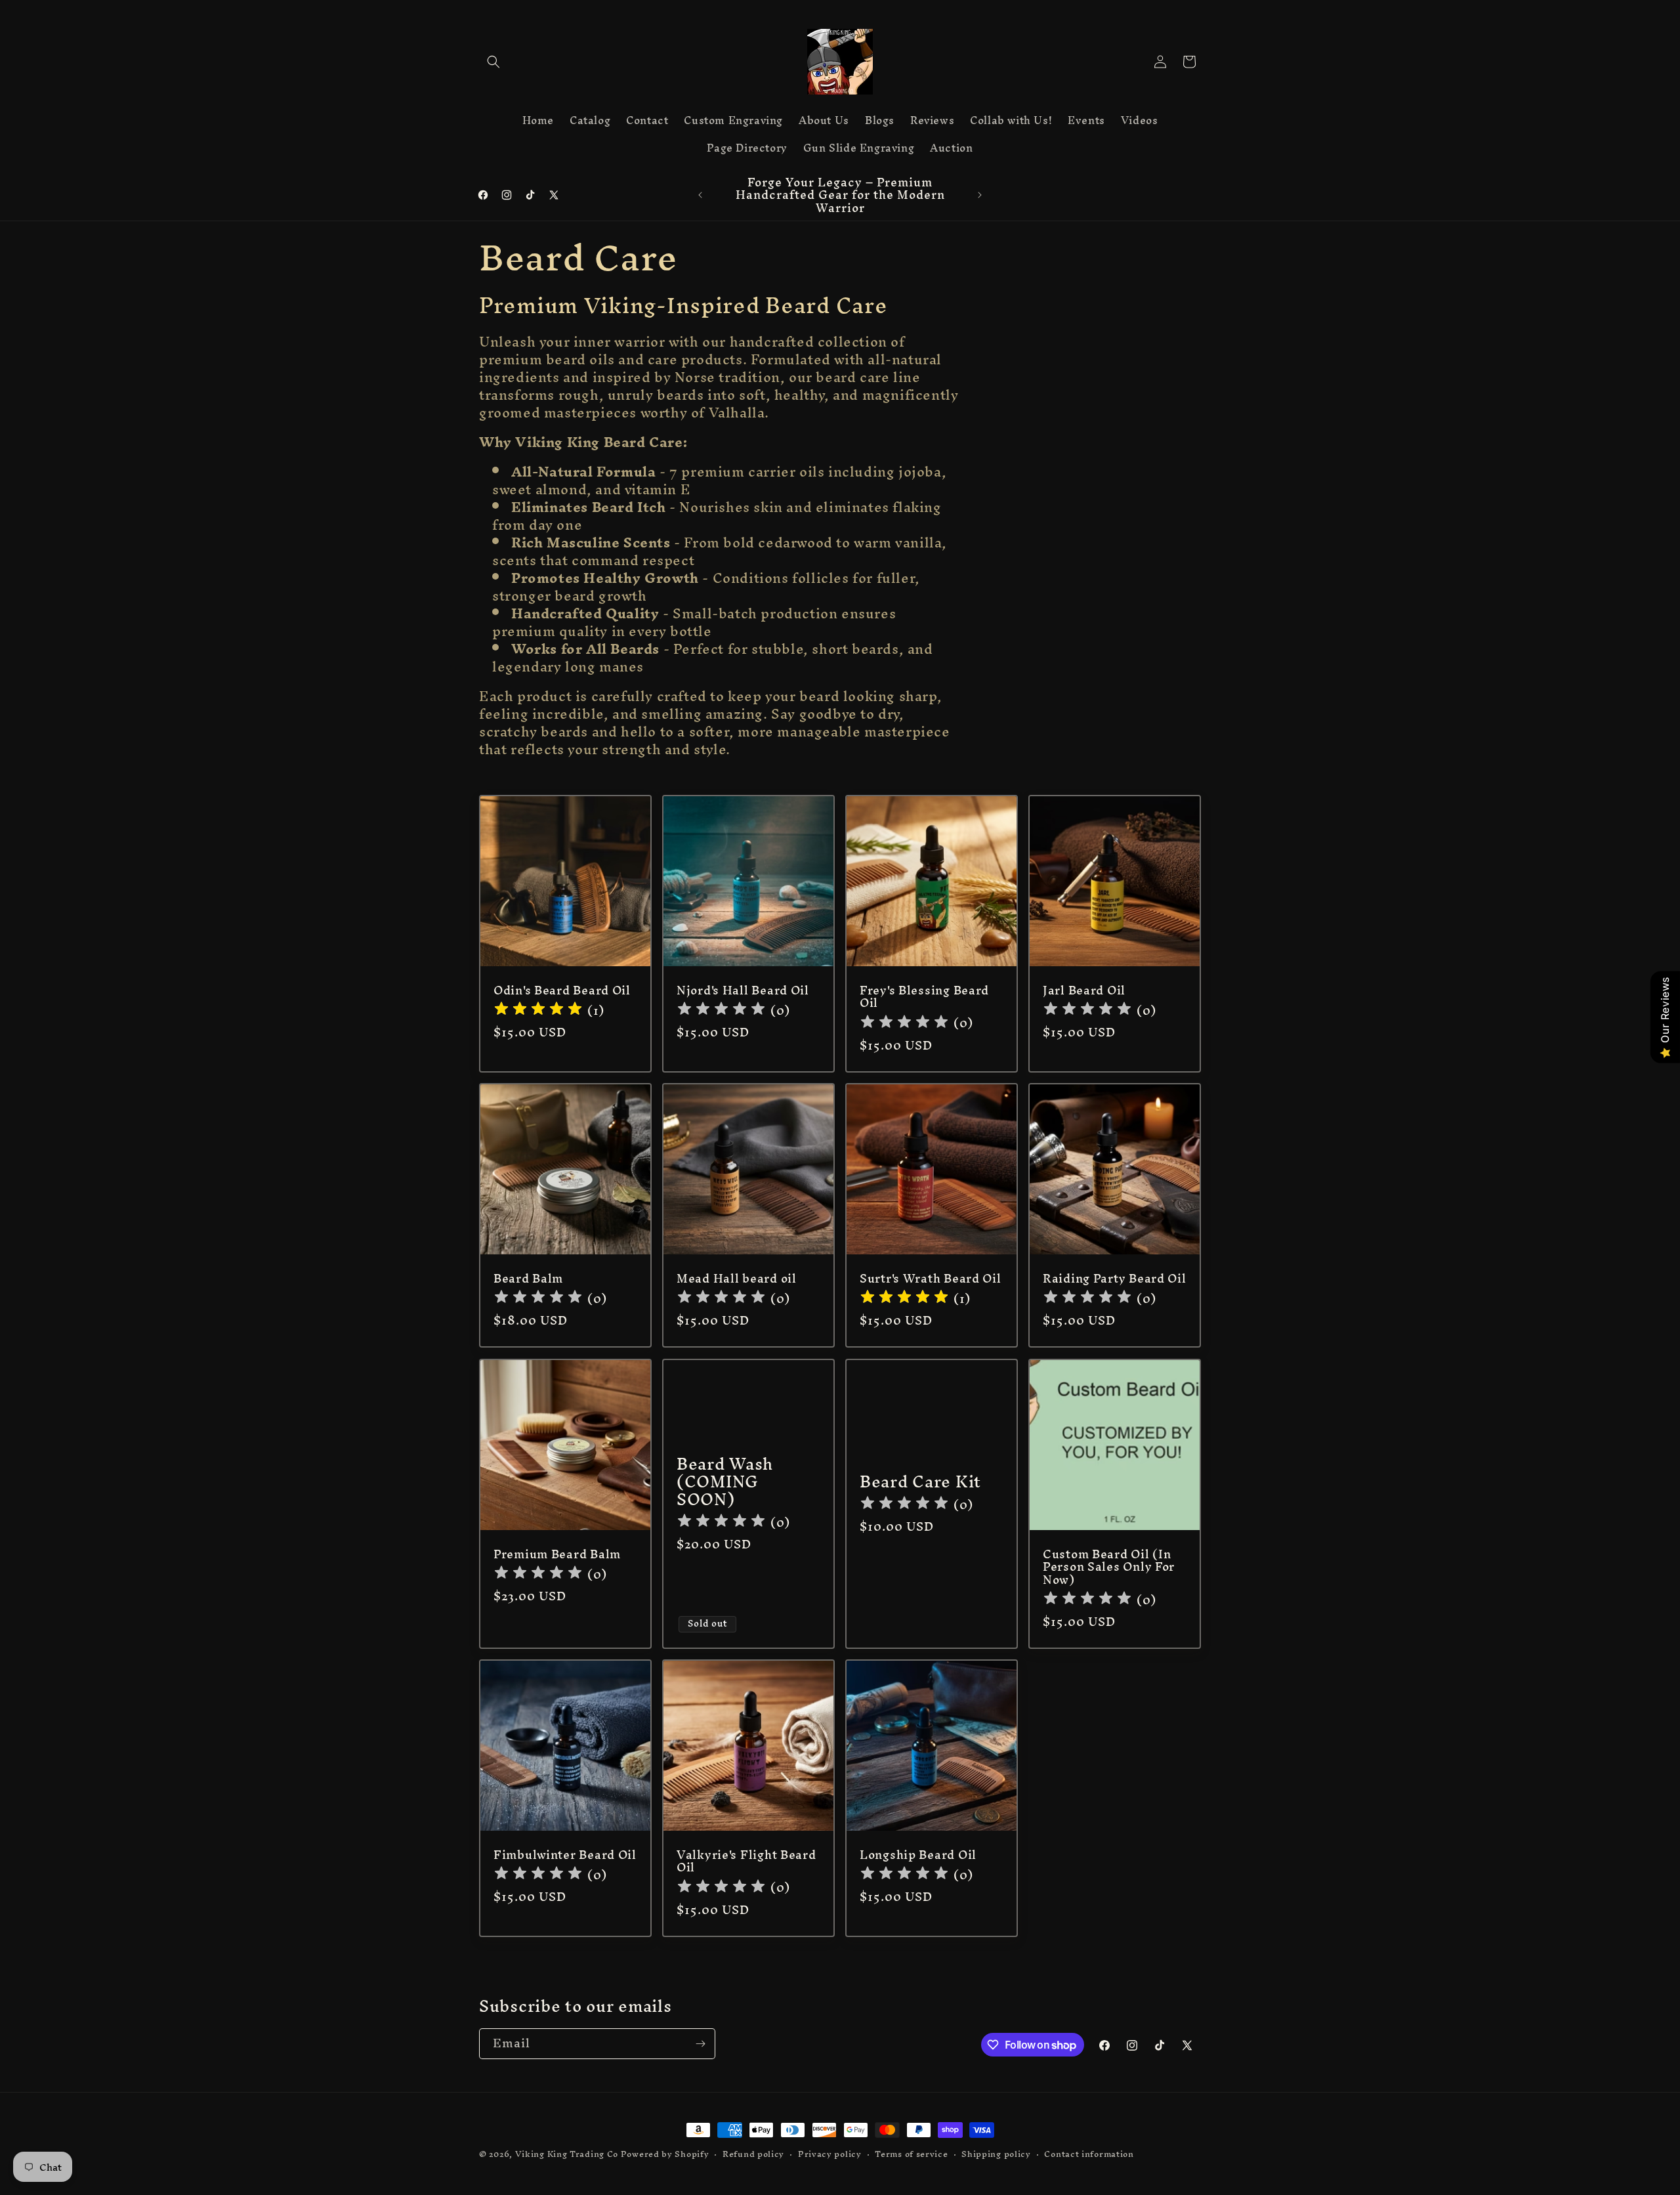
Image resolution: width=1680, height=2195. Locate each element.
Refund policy (753, 2155)
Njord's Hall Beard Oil (743, 990)
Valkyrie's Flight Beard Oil (746, 1861)
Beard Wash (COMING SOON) (725, 1482)
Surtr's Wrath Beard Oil (931, 1278)
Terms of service (911, 2155)
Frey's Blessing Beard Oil (924, 997)
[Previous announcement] (700, 195)
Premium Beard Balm (557, 1554)
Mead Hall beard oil (737, 1278)
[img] (538, 1011)
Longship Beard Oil (918, 1855)
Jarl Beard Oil (1084, 990)
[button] (493, 62)
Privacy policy (830, 2155)
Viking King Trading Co (567, 2154)
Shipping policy (996, 2155)
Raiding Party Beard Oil (1115, 1278)
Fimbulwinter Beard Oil (565, 1855)
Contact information (1089, 2155)
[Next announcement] (980, 195)
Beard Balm (528, 1278)
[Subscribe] (700, 2044)
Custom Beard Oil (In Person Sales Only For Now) (1109, 1567)
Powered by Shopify (665, 2154)
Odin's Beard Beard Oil (562, 990)
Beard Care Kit (920, 1482)
